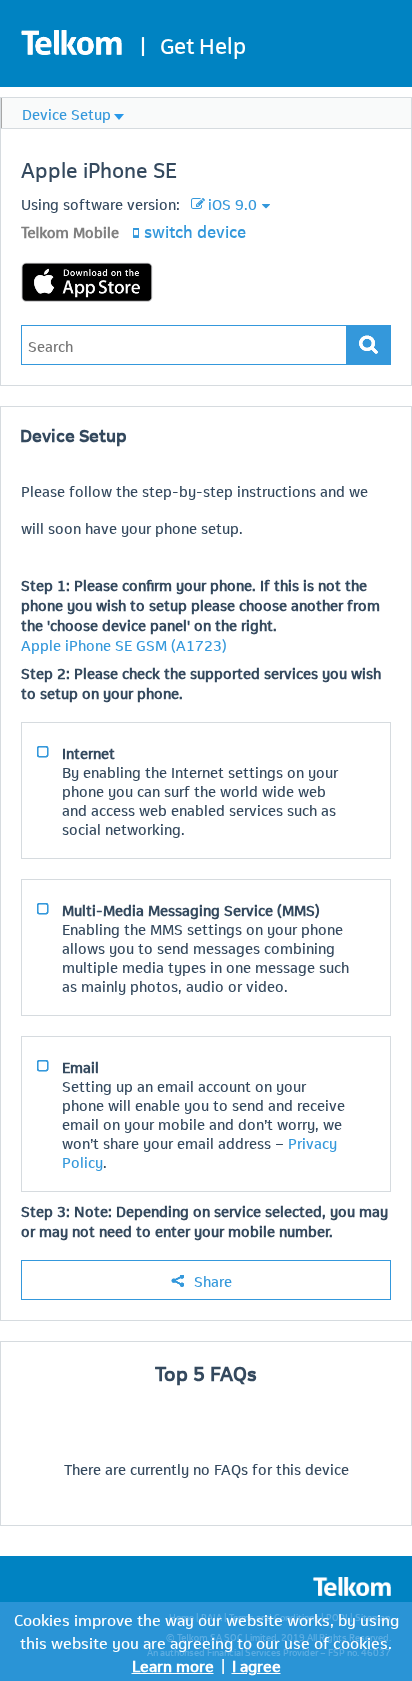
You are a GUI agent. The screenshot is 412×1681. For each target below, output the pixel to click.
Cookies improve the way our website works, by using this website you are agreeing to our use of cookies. (206, 1630)
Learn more (173, 1664)
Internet (88, 752)
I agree (256, 1664)
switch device (195, 230)
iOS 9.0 (232, 203)
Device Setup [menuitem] (66, 113)
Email (80, 1066)
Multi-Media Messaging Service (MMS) (191, 909)
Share (213, 1280)
